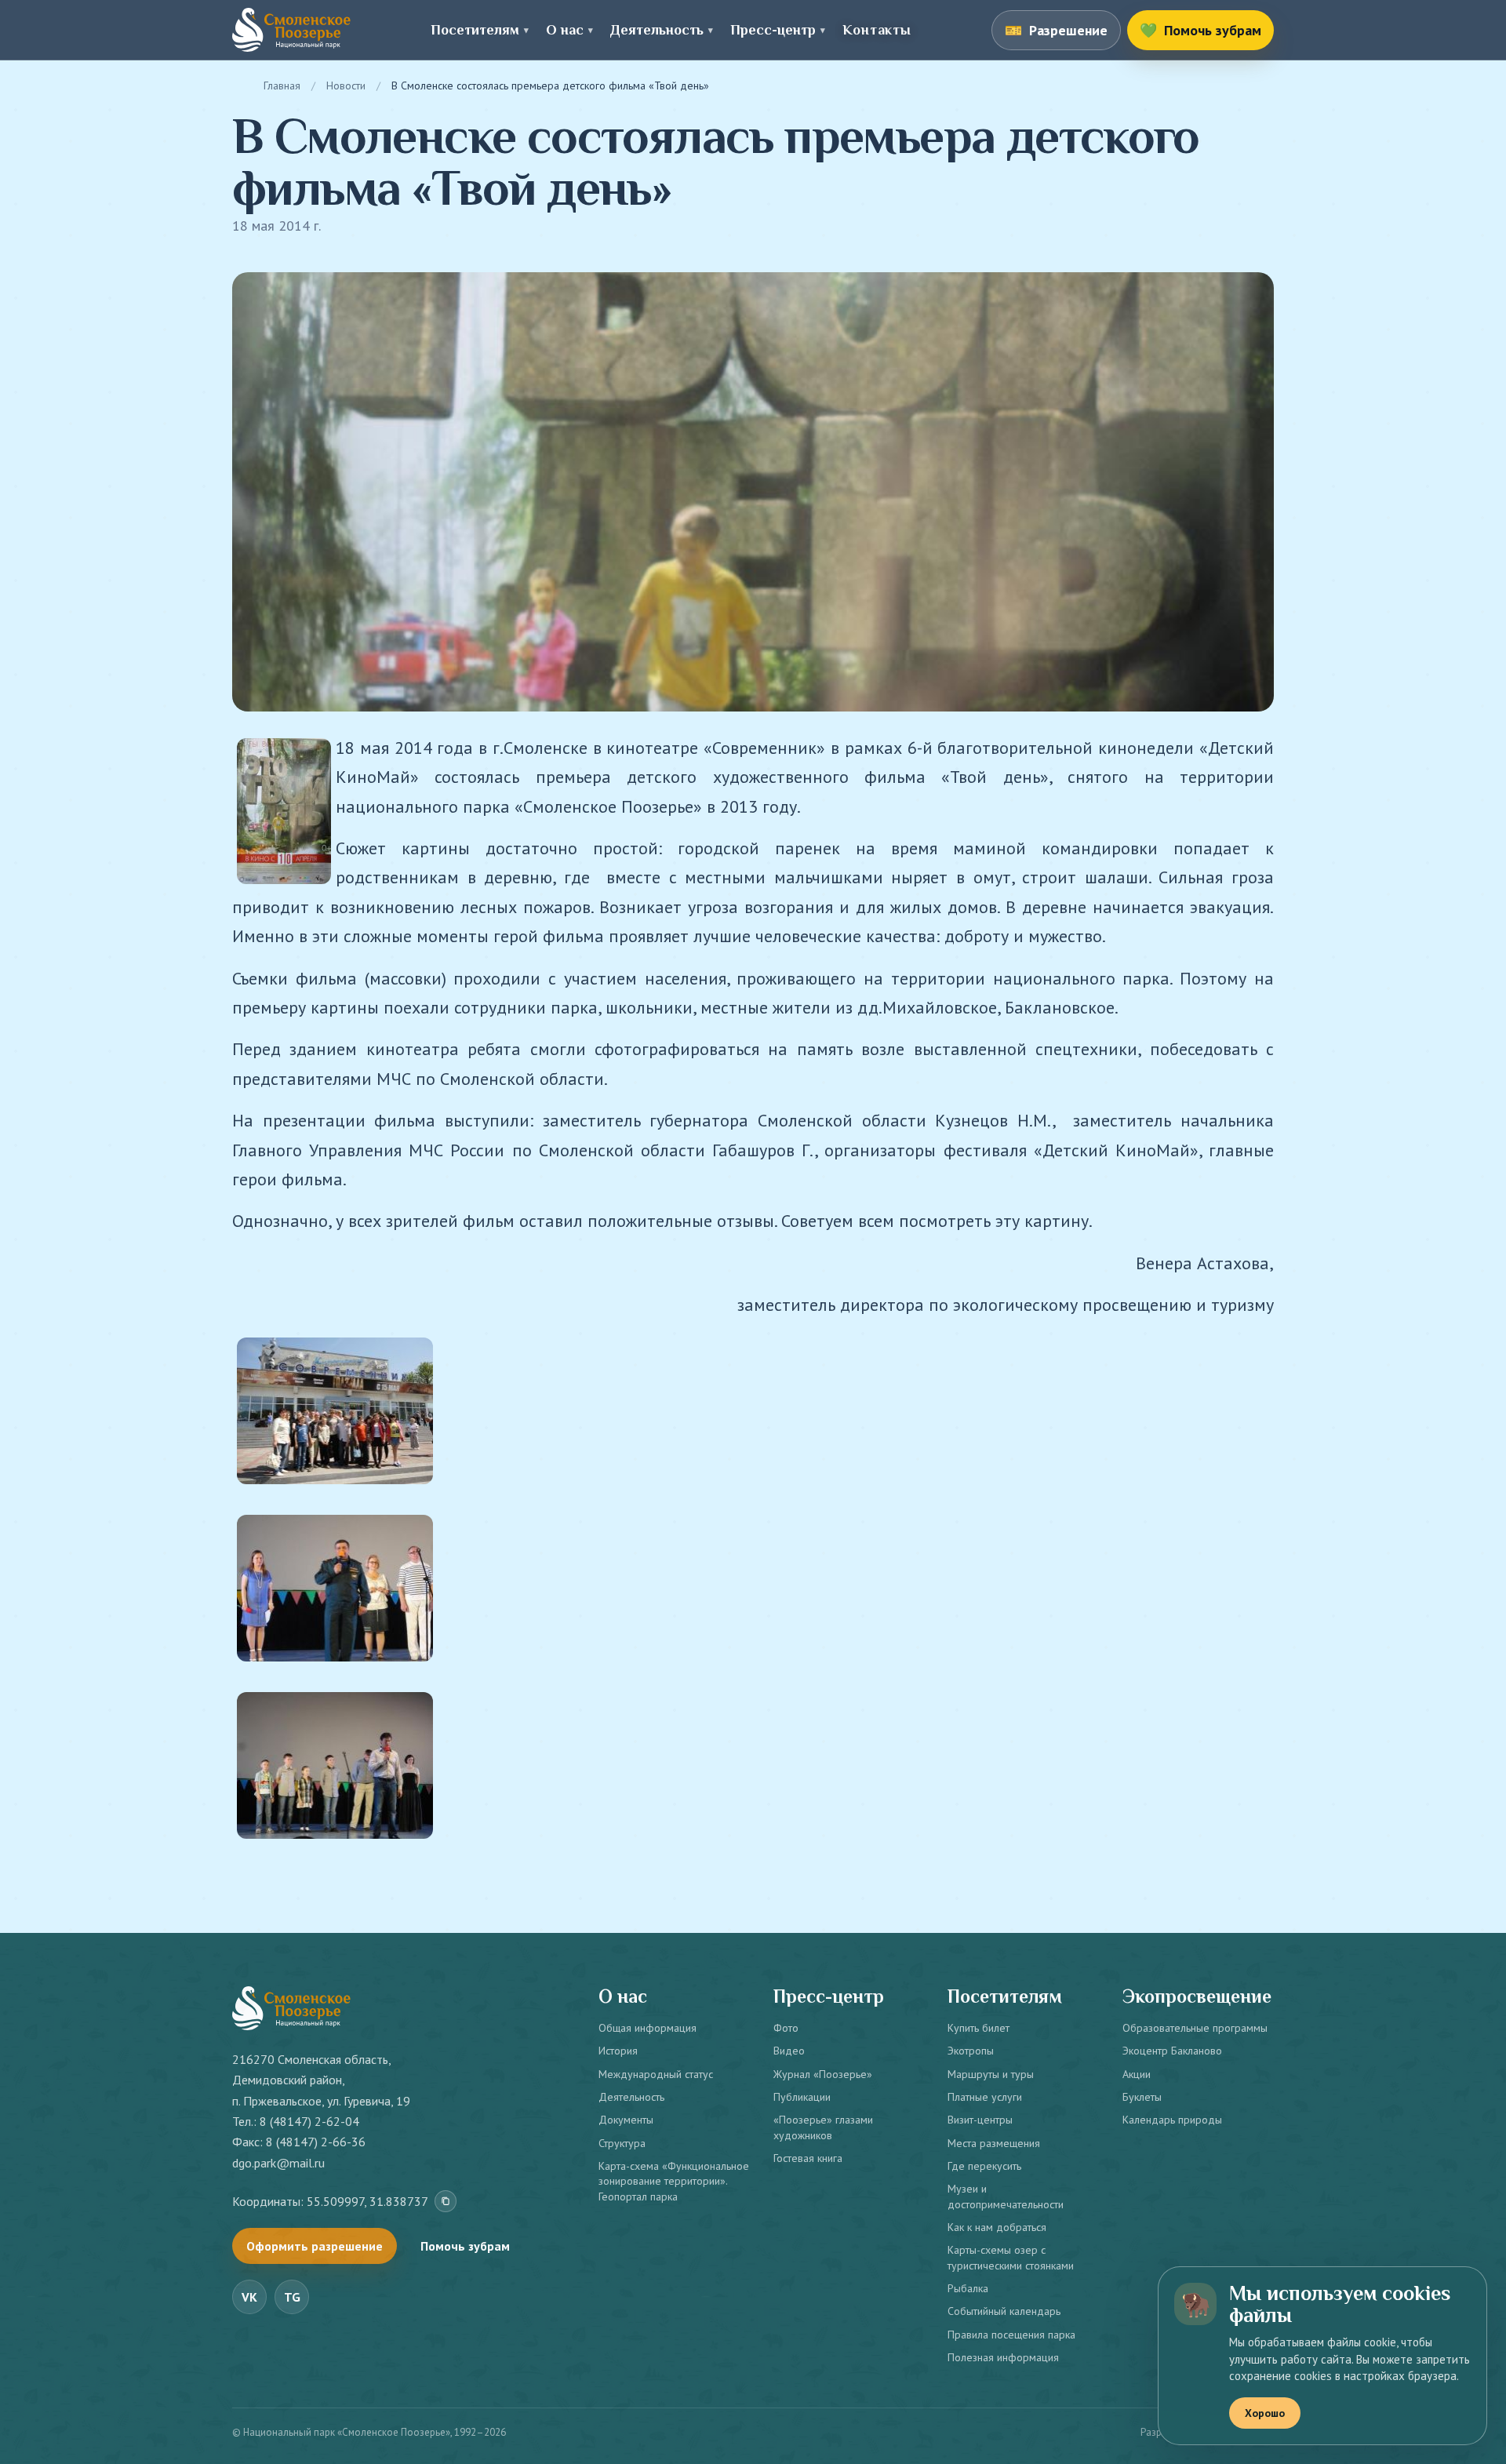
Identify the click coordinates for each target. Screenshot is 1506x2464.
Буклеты (1142, 2097)
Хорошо (1265, 2413)
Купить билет (979, 2028)
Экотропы (971, 2051)
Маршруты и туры (991, 2074)
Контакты (877, 30)
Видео (789, 2051)
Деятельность (631, 2097)
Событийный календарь (1004, 2311)
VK (249, 2297)
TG (292, 2297)
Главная (282, 86)
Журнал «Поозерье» (823, 2074)
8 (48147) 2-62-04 (309, 2121)
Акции (1137, 2074)
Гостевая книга (808, 2158)
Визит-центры (980, 2120)
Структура (622, 2143)
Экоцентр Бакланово (1172, 2051)
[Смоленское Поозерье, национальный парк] (291, 30)
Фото (786, 2028)
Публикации (802, 2097)
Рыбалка (968, 2288)
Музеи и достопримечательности (1006, 2196)
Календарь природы (1172, 2120)
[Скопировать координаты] (446, 2201)
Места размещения (994, 2143)
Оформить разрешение (315, 2246)
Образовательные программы (1195, 2028)
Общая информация (648, 2028)
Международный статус (656, 2074)
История (618, 2051)
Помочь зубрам (465, 2246)
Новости (346, 86)
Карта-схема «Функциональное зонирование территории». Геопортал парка (674, 2181)
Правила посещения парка (1011, 2335)
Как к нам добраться (997, 2227)
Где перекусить (984, 2166)
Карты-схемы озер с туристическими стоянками (1011, 2257)
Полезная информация (1003, 2357)
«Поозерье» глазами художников (823, 2127)
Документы (626, 2120)
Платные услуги (985, 2097)
